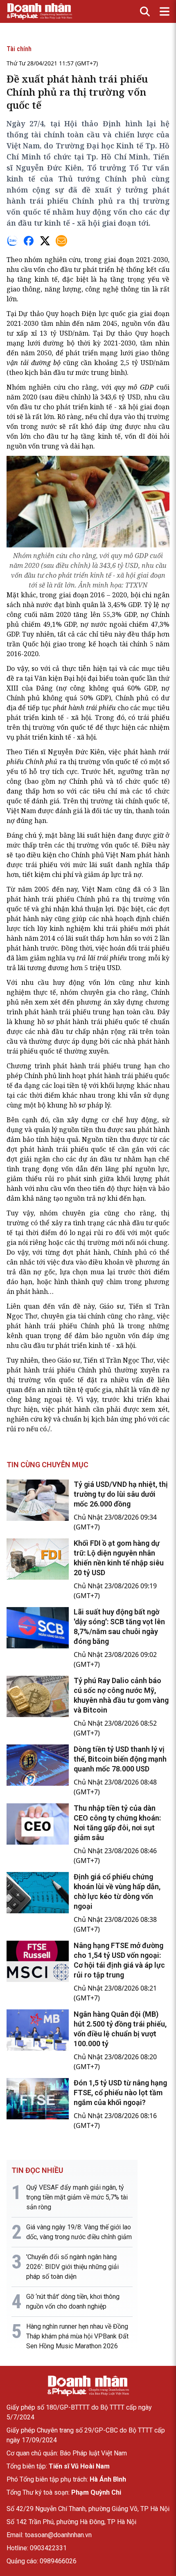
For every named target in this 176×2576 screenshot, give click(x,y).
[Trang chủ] (88, 2386)
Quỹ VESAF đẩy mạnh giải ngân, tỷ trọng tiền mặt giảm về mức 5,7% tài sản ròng (77, 2197)
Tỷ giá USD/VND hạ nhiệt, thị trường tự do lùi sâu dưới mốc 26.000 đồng (121, 1494)
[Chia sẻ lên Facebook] (29, 241)
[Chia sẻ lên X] (45, 241)
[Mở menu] (165, 11)
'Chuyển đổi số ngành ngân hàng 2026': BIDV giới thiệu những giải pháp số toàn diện (72, 2267)
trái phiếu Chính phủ (76, 899)
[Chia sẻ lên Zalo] (12, 241)
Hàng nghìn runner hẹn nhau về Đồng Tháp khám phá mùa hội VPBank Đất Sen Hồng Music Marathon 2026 (77, 2336)
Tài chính (19, 49)
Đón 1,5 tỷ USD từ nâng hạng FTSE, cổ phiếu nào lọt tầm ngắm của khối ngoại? (120, 2093)
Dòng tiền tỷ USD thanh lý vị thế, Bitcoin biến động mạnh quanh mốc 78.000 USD (120, 1759)
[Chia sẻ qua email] (61, 241)
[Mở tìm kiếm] (145, 11)
